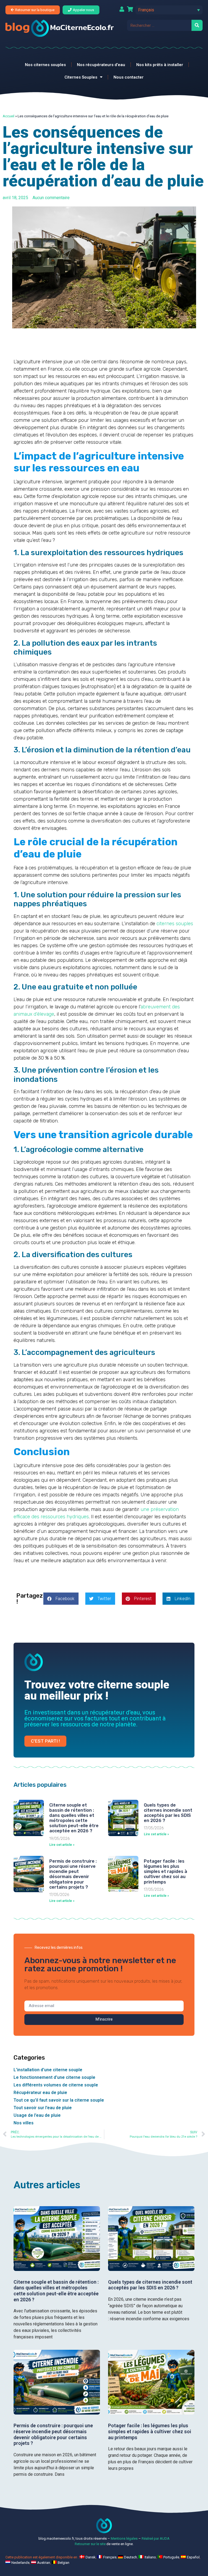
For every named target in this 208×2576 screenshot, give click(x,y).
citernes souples (174, 924)
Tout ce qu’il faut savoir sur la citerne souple (59, 2100)
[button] (169, 10)
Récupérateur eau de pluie (40, 2093)
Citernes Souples (81, 77)
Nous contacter (129, 77)
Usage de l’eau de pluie (37, 2115)
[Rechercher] (197, 25)
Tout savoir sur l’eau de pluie (43, 2108)
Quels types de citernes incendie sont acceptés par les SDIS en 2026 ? (168, 1813)
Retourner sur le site (90, 2544)
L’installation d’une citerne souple (48, 2070)
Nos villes (24, 2123)
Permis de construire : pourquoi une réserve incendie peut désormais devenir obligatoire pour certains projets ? (73, 1874)
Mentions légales (124, 2538)
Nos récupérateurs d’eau (101, 65)
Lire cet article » (62, 1845)
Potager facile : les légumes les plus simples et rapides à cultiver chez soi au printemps (165, 1872)
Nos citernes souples (45, 65)
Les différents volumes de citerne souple (56, 2085)
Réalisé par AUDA (156, 2538)
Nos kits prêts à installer (160, 65)
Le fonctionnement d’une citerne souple (54, 2077)
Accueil (9, 116)
